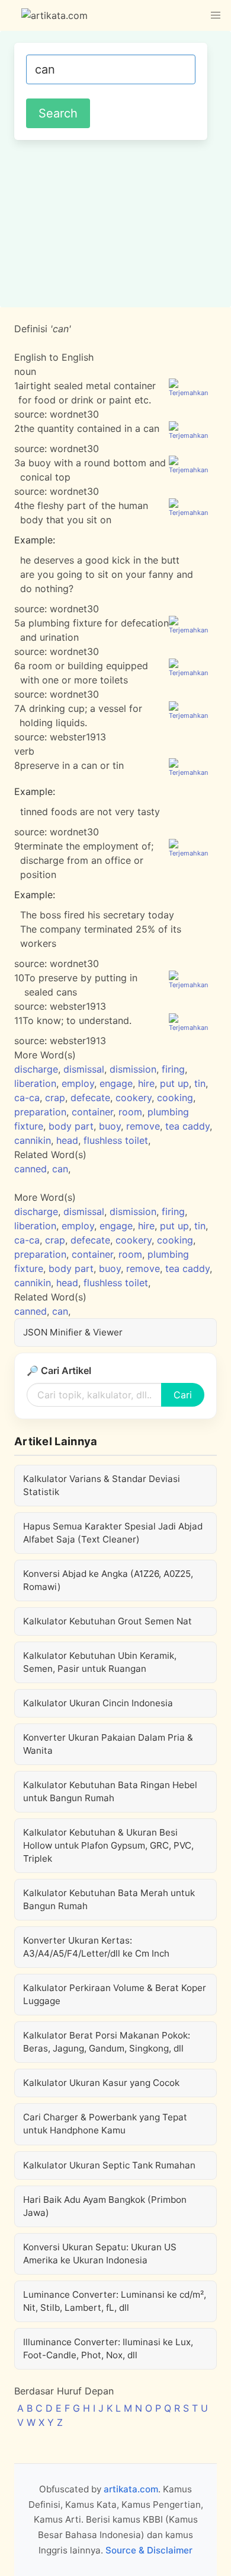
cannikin (33, 1140)
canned (31, 1169)
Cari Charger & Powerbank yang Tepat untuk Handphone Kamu (105, 2124)
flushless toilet (116, 1140)
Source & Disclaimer (149, 2550)
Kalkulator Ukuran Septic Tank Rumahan (109, 2165)
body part (71, 1126)
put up (174, 1083)
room (130, 1112)
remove (143, 1126)
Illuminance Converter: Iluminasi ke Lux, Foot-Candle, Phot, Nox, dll (108, 2348)
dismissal (84, 1069)
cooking (175, 1098)
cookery (134, 1098)
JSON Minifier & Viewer (73, 1332)
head (67, 1140)
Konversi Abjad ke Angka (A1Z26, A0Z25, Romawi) (108, 1580)
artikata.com (131, 2489)
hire (146, 1083)
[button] (216, 15)
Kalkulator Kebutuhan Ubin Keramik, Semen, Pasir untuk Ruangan (100, 1662)
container (92, 1112)
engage (116, 1083)
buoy (110, 1126)
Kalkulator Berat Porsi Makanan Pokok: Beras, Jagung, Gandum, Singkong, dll (107, 2042)
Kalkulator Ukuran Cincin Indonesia (98, 1703)
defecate (90, 1098)
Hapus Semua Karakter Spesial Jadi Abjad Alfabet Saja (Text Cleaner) (113, 1533)
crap (55, 1098)
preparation (40, 1112)
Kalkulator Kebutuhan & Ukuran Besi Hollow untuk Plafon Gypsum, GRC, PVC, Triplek (108, 1845)
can (60, 1169)
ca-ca (27, 1098)
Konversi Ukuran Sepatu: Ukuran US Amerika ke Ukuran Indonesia (100, 2254)
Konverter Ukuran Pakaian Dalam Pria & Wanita (108, 1744)
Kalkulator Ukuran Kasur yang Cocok (101, 2083)
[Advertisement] (115, 222)
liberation (35, 1083)
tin (200, 1083)
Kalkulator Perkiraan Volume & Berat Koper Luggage (115, 1994)
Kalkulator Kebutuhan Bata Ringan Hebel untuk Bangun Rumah (110, 1791)
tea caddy (187, 1126)
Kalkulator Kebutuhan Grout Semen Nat (108, 1621)
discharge (36, 1069)
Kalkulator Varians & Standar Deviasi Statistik (102, 1485)
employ (78, 1083)
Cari (183, 1395)
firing (173, 1069)
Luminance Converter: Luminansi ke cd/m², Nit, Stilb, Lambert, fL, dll (115, 2301)
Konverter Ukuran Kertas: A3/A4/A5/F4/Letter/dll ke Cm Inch (96, 1947)
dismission (133, 1069)
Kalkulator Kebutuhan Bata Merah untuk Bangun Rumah (109, 1899)
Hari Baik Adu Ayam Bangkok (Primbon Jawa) (105, 2206)
